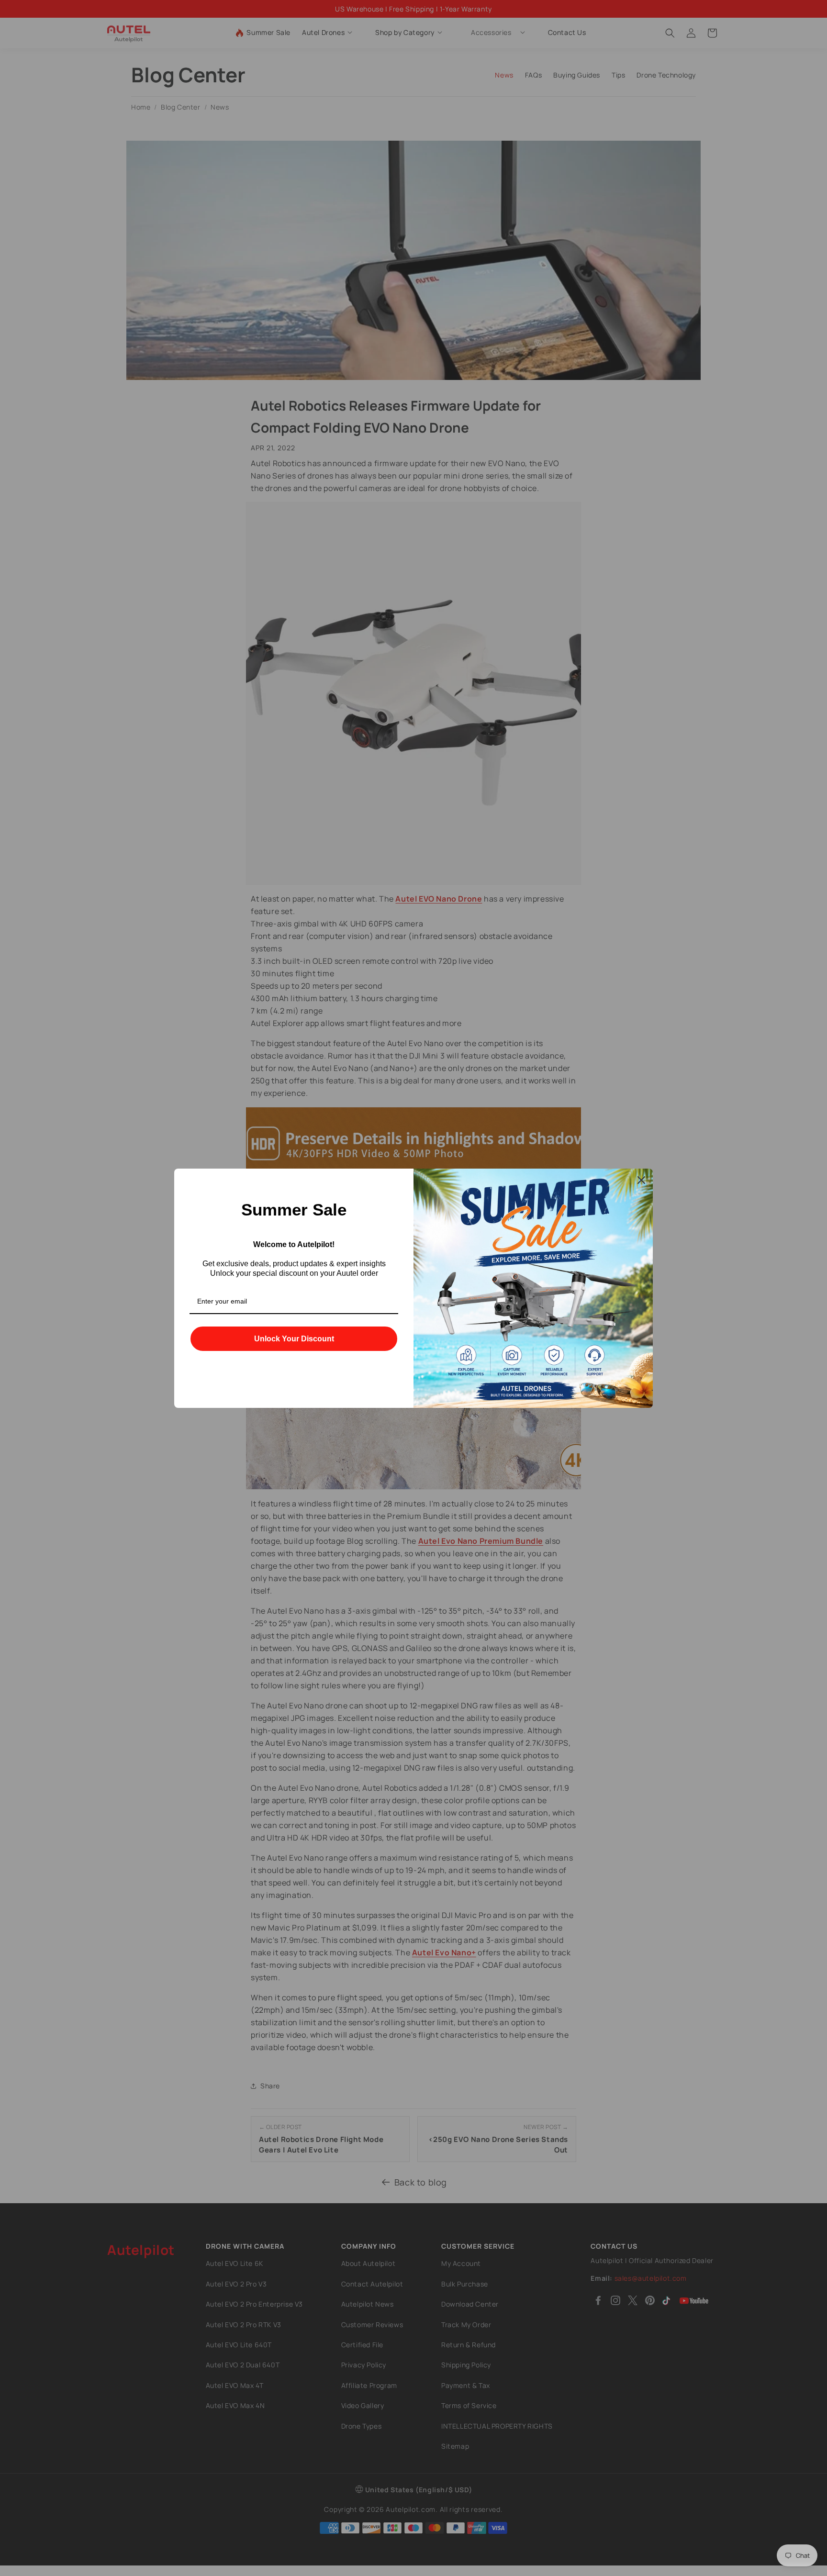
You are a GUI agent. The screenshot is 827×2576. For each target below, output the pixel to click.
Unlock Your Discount (294, 1339)
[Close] (641, 1180)
